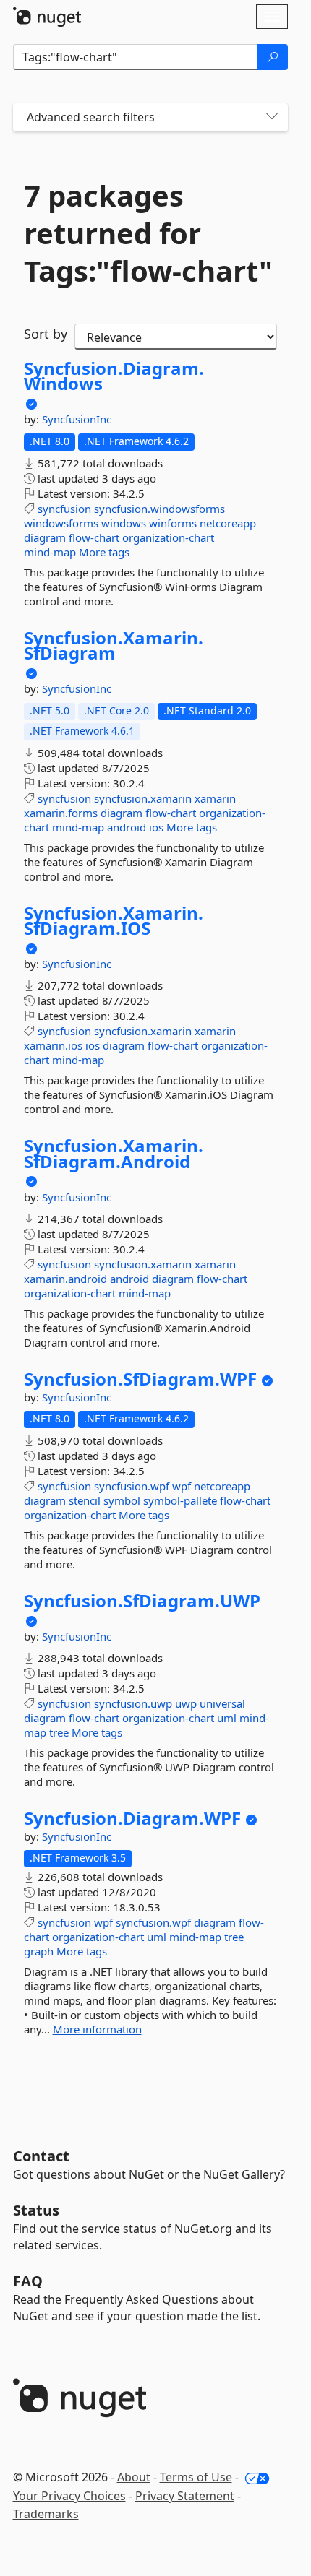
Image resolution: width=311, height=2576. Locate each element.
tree (59, 1732)
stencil (85, 1500)
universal (222, 1703)
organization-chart (168, 537)
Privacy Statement (185, 2496)
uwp (186, 1703)
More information (97, 2029)
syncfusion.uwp (133, 1703)
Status (36, 2210)
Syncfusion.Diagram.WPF (132, 1818)
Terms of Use (196, 2477)
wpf (182, 1486)
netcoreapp (228, 523)
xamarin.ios (53, 1045)
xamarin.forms (61, 813)
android (127, 827)
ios (156, 827)
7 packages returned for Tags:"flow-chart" (148, 233)
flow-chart (94, 537)
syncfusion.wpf (132, 1486)
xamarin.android (65, 1279)
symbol (122, 1500)
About (134, 2477)
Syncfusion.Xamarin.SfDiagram (114, 645)
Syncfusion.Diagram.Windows (114, 376)
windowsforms (61, 523)
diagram (45, 537)
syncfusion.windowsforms (159, 509)
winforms (173, 523)
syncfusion (64, 509)
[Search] (273, 57)
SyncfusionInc (77, 419)
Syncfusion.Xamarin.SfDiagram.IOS (114, 921)
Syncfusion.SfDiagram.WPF (140, 1379)
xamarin (215, 798)
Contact (41, 2156)
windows (124, 523)
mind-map (50, 552)
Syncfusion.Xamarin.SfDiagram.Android (114, 1153)
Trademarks (46, 2514)
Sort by (46, 334)
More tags (104, 552)
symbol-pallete (180, 1500)
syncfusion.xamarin (143, 798)
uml (227, 1718)
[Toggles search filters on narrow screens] (272, 117)
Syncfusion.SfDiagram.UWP (142, 1601)
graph (39, 1951)
